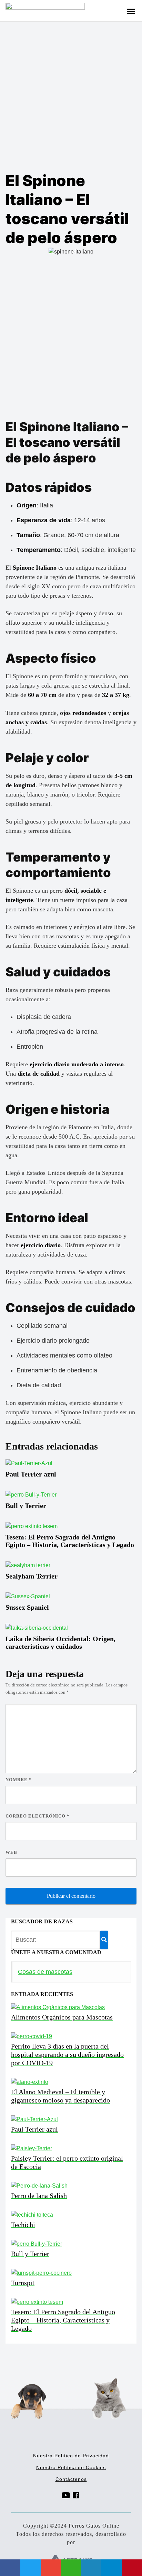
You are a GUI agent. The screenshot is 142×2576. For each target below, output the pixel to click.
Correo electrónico (38, 1816)
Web (11, 1852)
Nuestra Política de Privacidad (71, 2456)
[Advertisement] (71, 96)
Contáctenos (71, 2479)
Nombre (19, 1780)
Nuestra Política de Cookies (71, 2467)
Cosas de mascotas (45, 1972)
